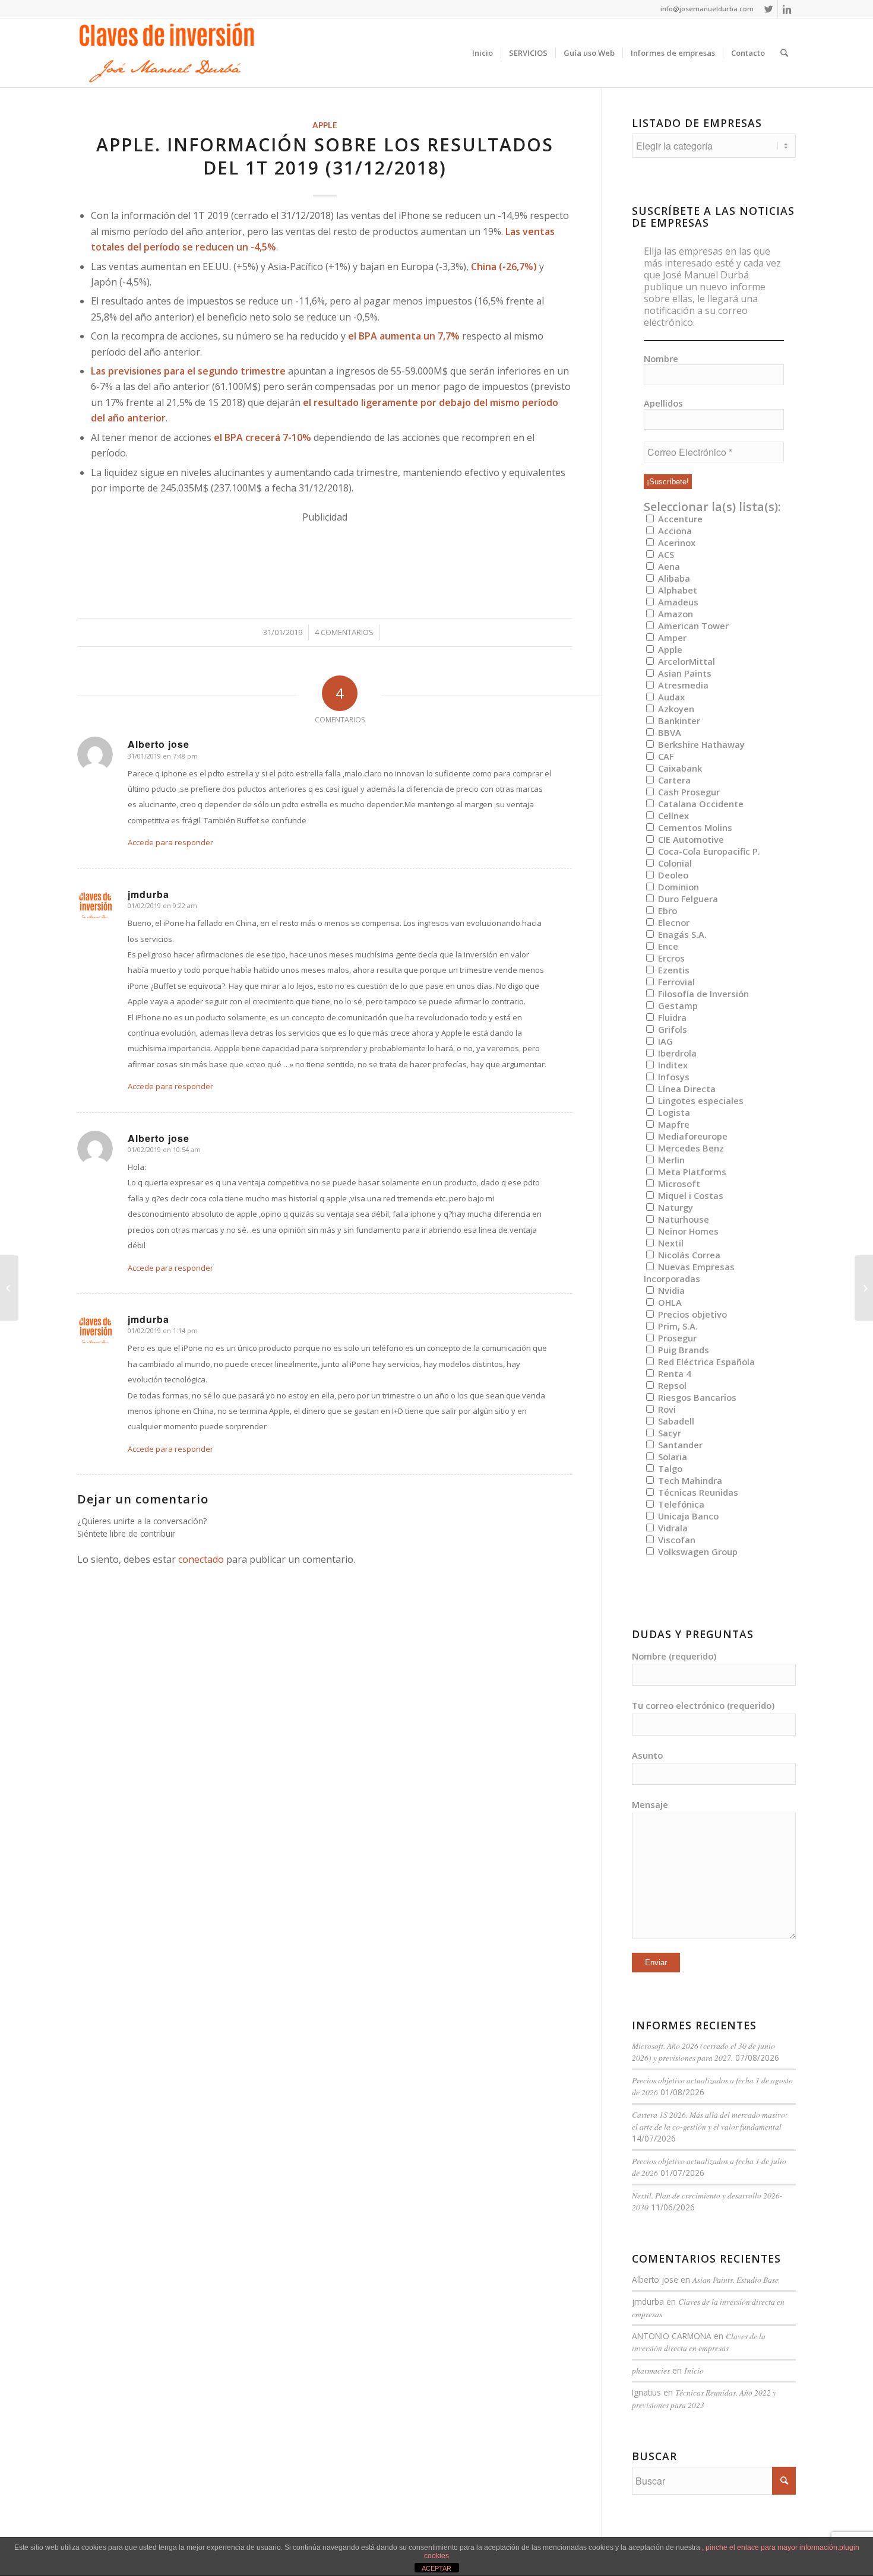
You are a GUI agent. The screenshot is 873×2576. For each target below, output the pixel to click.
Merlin (670, 1160)
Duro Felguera (687, 899)
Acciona (674, 531)
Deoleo (672, 875)
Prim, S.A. (677, 1326)
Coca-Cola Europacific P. (708, 851)
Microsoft (678, 1184)
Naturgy (674, 1207)
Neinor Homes (687, 1231)
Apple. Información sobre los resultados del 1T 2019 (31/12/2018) (325, 156)
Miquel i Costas (689, 1195)
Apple (325, 125)
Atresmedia (682, 685)
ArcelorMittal (685, 661)
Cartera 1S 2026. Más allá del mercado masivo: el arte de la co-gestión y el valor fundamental (710, 2120)
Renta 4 (673, 1373)
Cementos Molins (694, 827)
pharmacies (651, 2370)
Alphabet (676, 590)
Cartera (673, 780)
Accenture (679, 519)
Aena (668, 566)
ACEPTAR (436, 2568)
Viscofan (676, 1540)
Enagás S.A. (681, 934)
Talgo (669, 1468)
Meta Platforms (691, 1172)
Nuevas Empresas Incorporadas (689, 1273)
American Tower (692, 626)
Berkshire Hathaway (700, 744)
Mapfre (673, 1124)
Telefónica (680, 1504)
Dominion (677, 887)
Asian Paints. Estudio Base (736, 2280)
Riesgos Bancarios (696, 1397)
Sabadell (675, 1421)
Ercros (670, 958)
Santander (679, 1445)
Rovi (666, 1409)
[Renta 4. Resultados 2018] (9, 1288)
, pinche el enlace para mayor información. (771, 2548)
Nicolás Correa (688, 1255)
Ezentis (673, 970)
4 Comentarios (344, 632)
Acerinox (676, 543)
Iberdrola (676, 1053)
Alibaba (673, 578)
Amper (671, 637)
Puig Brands (682, 1350)
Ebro (666, 911)
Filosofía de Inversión (702, 994)
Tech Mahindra (689, 1480)
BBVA (668, 732)
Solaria (671, 1457)
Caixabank (679, 768)
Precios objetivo (691, 1314)
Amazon (674, 614)
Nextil (670, 1243)
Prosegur (676, 1338)
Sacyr (668, 1433)
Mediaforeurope (692, 1136)
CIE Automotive (690, 839)
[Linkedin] (787, 9)
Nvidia (670, 1290)
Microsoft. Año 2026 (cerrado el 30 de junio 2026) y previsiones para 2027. (703, 2052)
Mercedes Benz (690, 1148)
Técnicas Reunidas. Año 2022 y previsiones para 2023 (704, 2398)
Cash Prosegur (688, 792)
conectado (201, 1559)
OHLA (669, 1302)
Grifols (671, 1029)
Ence (667, 946)
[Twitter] (769, 9)
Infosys (673, 1077)
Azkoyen (675, 709)
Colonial (674, 863)
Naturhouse (682, 1219)
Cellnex (672, 816)
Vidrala (672, 1528)
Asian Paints (684, 673)
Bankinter (678, 721)
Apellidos (663, 403)
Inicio (694, 2370)
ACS (665, 554)
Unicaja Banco (687, 1516)
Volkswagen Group (697, 1552)
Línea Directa (686, 1089)
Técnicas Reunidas (697, 1492)
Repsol (671, 1385)
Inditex (672, 1065)
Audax (670, 697)
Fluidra (671, 1017)
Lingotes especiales (700, 1100)
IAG (664, 1041)
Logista (673, 1112)
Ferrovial (675, 982)
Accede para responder (170, 842)
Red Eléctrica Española (705, 1362)
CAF (665, 756)
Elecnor (673, 922)
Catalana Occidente (700, 804)
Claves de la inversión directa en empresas (699, 2342)
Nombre (661, 359)
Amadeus (677, 602)
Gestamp (677, 1005)
